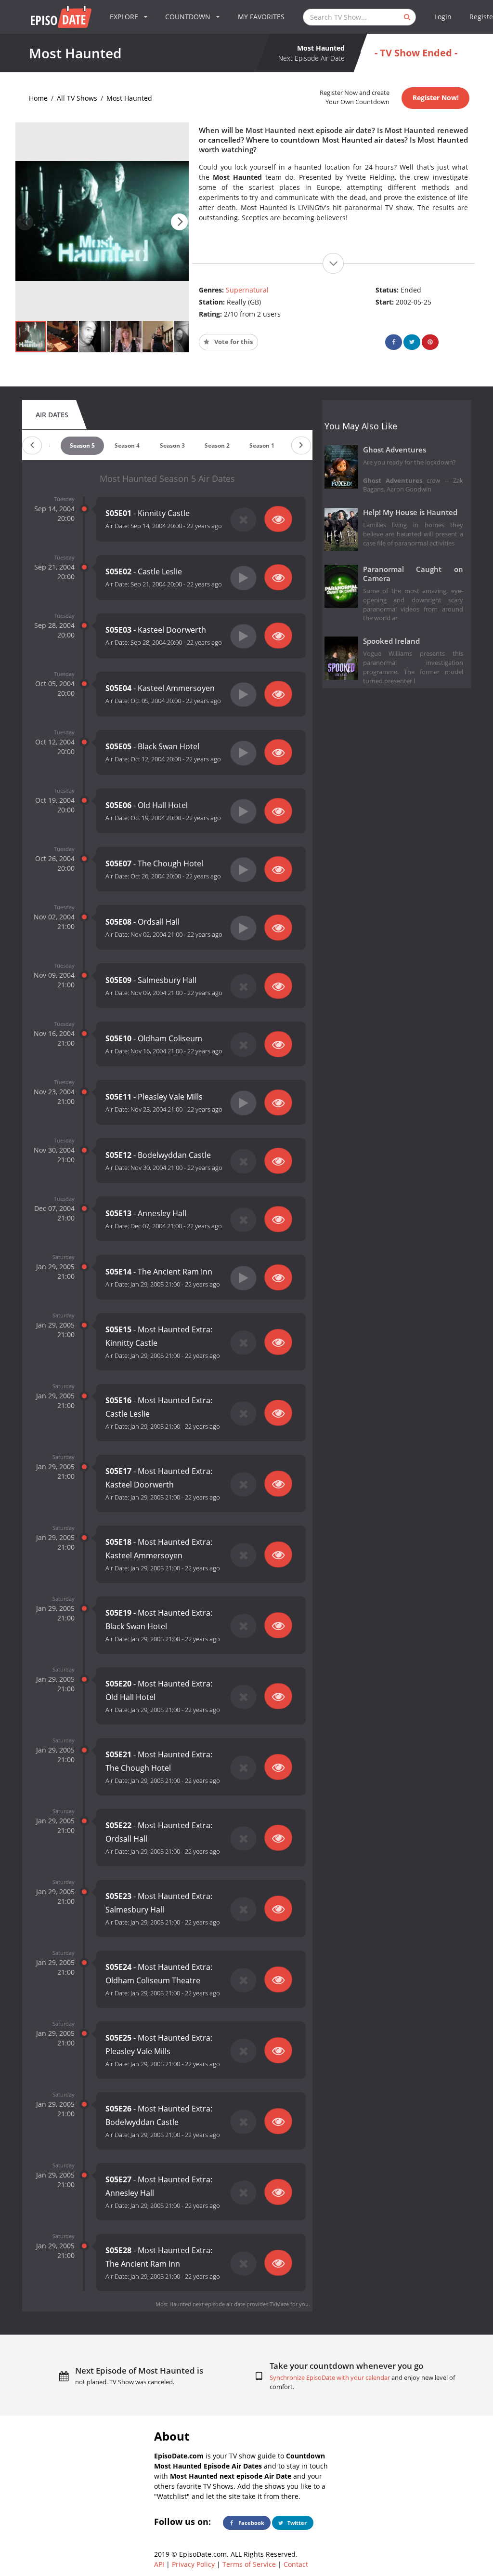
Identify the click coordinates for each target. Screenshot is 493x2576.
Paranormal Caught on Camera (413, 574)
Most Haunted (129, 98)
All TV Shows (77, 98)
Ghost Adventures (395, 450)
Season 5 (82, 445)
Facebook (251, 2523)
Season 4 (127, 445)
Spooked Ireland (391, 641)
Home (38, 98)
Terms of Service (249, 2564)
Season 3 (172, 445)
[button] (179, 222)
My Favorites (261, 17)
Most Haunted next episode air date (200, 2304)
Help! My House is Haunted (410, 512)
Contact (296, 2564)
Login (443, 17)
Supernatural (247, 290)
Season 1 (262, 445)
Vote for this (233, 342)
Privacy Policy (193, 2564)
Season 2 (217, 445)
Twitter (296, 2523)
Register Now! (436, 98)
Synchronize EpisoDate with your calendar (330, 2378)
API (159, 2564)
